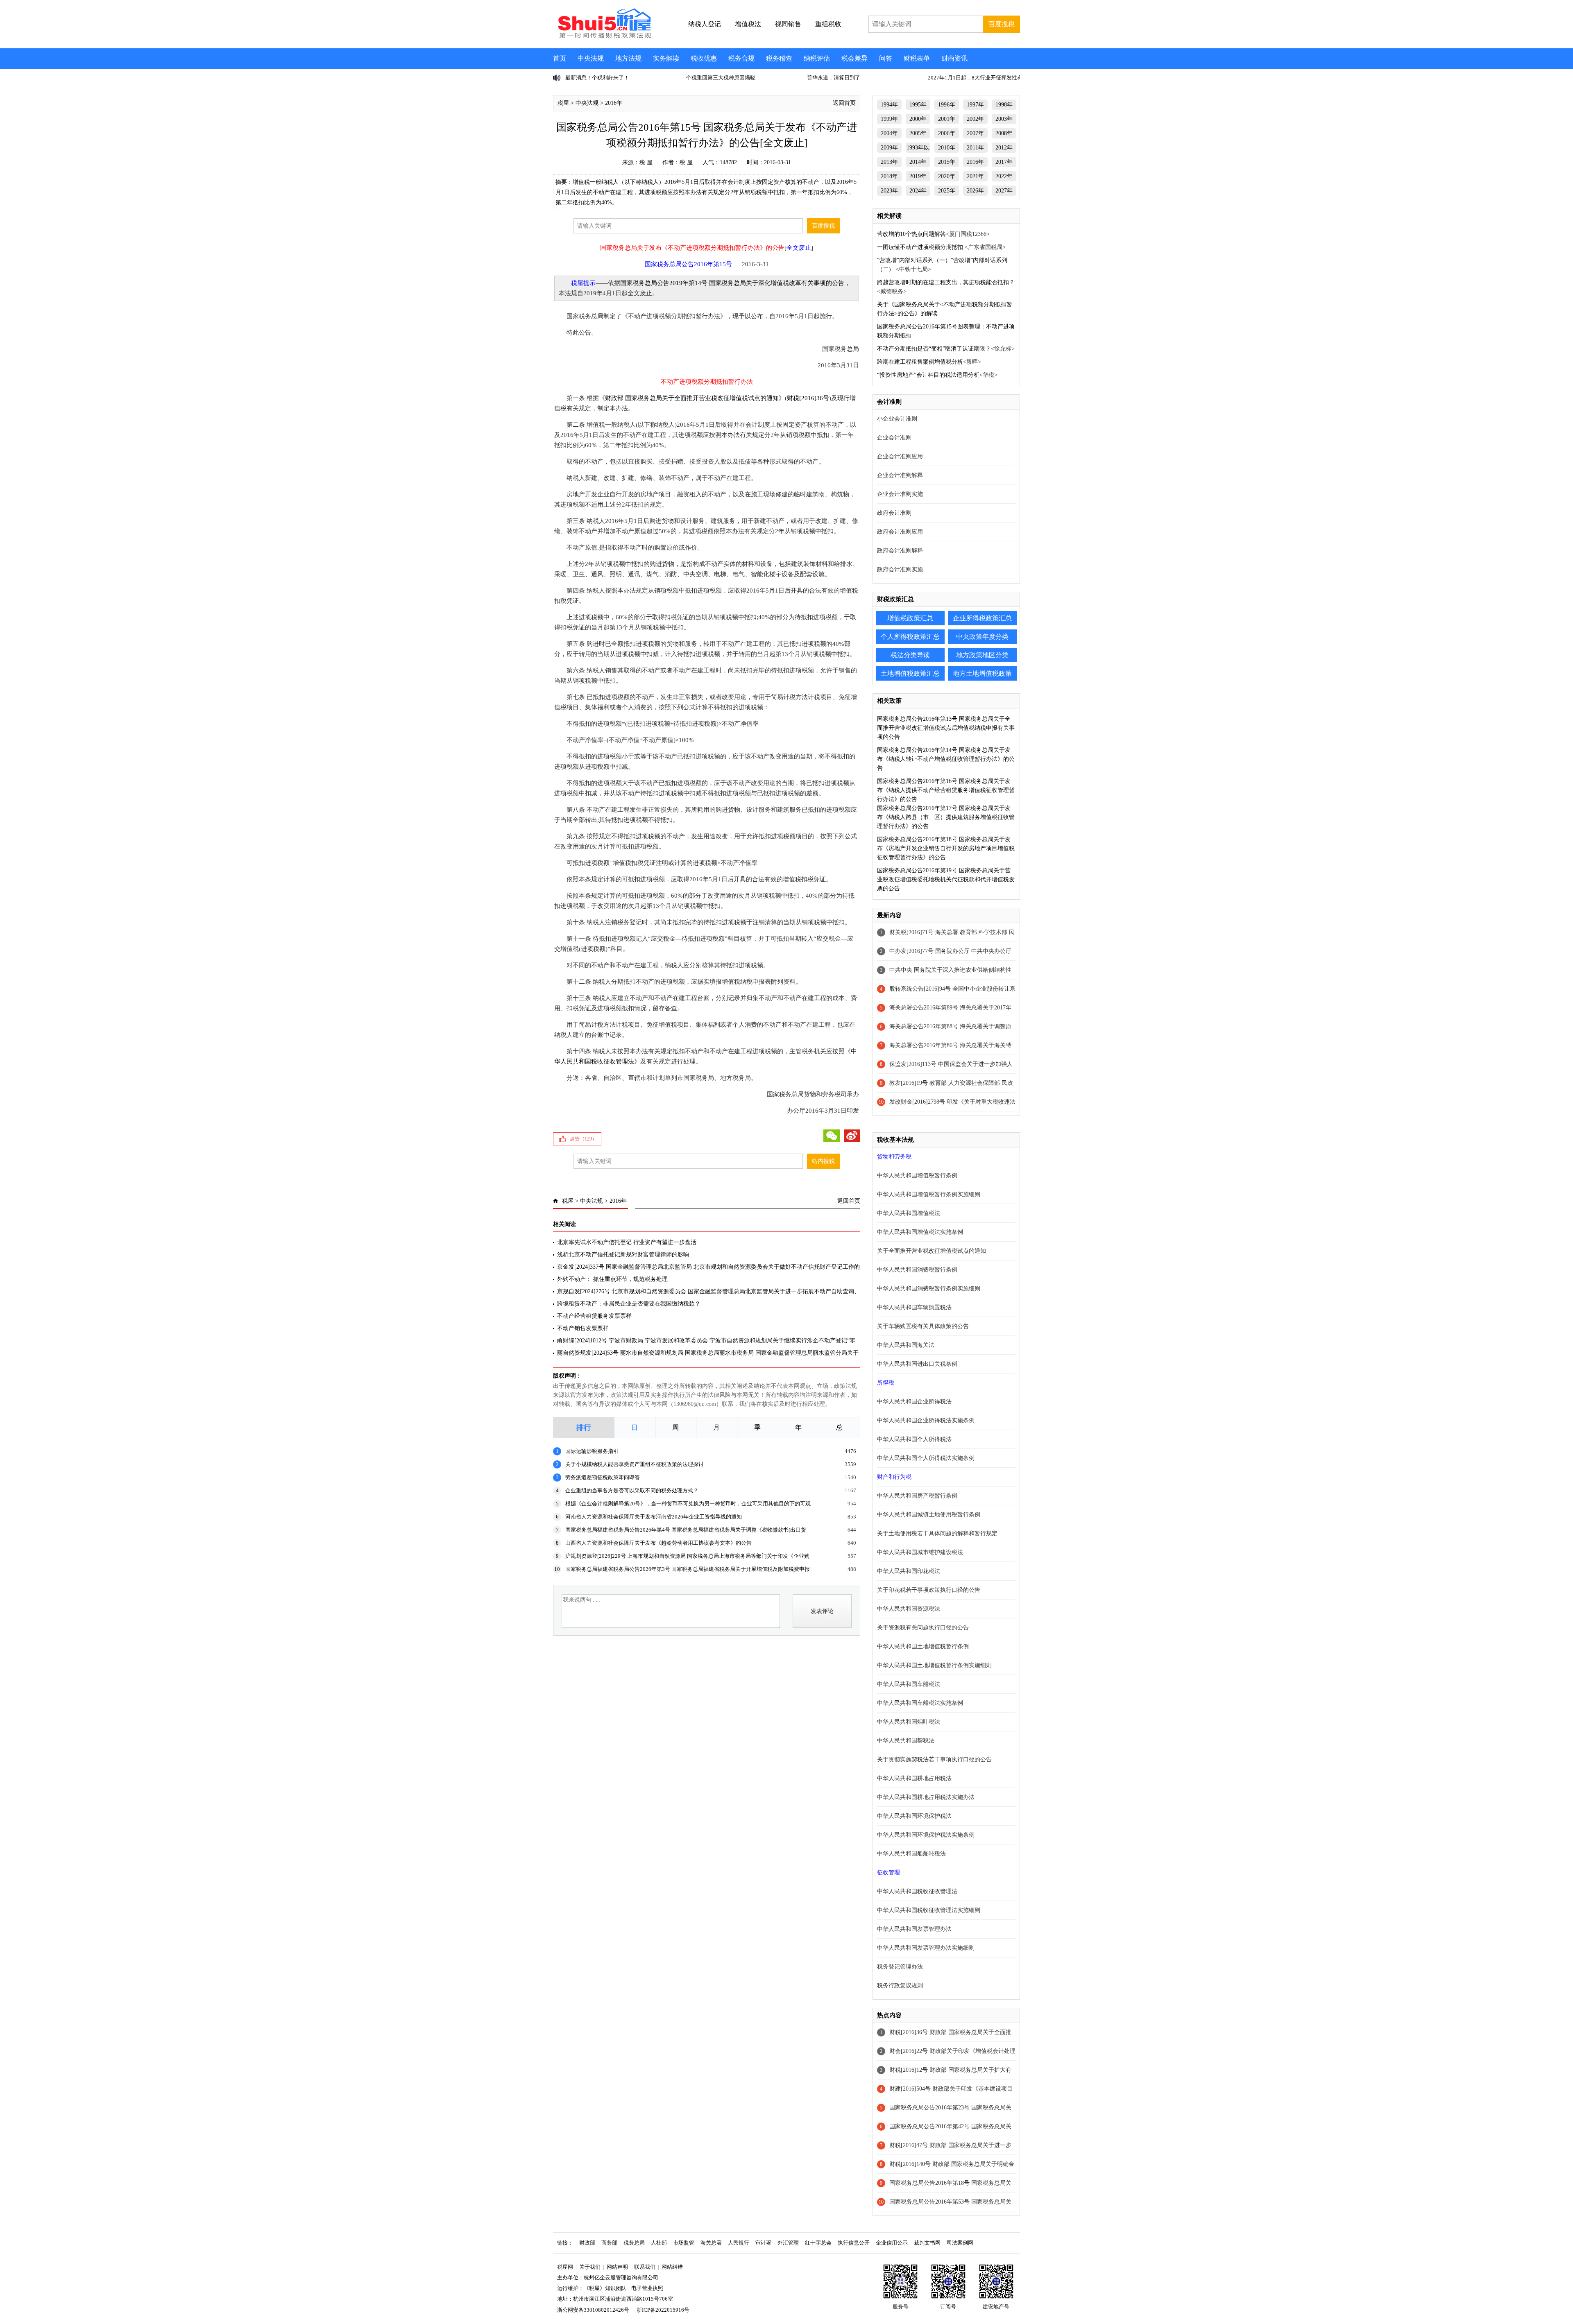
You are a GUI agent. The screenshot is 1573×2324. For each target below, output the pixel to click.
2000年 (918, 119)
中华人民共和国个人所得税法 (914, 1439)
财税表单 (917, 58)
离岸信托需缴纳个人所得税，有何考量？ (976, 78)
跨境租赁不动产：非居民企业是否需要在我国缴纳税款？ (629, 1304)
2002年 (975, 119)
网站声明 (617, 2267)
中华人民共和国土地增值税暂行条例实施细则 (934, 1665)
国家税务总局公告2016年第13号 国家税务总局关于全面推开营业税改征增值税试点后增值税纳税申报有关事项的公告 (946, 728)
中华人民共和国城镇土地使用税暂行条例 (929, 1515)
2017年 (1004, 162)
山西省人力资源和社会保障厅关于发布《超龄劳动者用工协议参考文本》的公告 (658, 1543)
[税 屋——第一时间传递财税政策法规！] (603, 37)
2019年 (918, 176)
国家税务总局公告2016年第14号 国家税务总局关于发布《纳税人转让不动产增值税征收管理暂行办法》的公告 (946, 759)
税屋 (563, 103)
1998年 (1004, 105)
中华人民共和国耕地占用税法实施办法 (926, 1797)
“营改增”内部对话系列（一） (914, 260)
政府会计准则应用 (900, 532)
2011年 (975, 148)
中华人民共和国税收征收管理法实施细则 (929, 1910)
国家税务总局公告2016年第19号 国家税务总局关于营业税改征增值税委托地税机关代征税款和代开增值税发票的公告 (946, 879)
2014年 (918, 162)
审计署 (763, 2243)
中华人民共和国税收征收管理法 (917, 1891)
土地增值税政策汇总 (910, 673)
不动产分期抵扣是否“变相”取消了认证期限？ (934, 349)
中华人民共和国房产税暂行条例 (917, 1496)
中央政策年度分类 (982, 637)
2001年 (947, 119)
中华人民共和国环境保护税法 (914, 1816)
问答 (886, 58)
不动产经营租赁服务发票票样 (594, 1316)
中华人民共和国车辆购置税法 (914, 1307)
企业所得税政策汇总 (982, 618)
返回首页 (844, 103)
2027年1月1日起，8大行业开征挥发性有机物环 (862, 78)
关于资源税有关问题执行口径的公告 (923, 1628)
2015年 (947, 162)
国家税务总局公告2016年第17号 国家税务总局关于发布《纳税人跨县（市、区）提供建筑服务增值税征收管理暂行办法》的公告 (946, 817)
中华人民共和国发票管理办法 (914, 1929)
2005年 (918, 133)
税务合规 (741, 58)
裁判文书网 (927, 2243)
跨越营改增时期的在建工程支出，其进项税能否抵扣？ (946, 282)
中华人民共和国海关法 (906, 1345)
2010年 (947, 148)
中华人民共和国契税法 (906, 1741)
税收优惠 (704, 58)
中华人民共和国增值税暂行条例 (917, 1176)
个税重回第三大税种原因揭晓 (600, 78)
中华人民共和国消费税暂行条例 (917, 1270)
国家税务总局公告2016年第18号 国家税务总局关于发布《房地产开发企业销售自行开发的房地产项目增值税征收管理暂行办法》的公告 (946, 848)
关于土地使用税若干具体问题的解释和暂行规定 (937, 1533)
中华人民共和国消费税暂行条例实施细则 (929, 1289)
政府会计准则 (894, 513)
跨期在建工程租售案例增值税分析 (920, 362)
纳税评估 (817, 58)
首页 (560, 58)
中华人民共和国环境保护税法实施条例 (926, 1835)
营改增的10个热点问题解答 (911, 234)
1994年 (889, 105)
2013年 (889, 162)
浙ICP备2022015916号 (663, 2310)
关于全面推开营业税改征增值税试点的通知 (932, 1251)
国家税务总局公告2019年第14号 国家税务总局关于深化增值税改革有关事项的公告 (732, 283)
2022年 (1004, 176)
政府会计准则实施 (900, 569)
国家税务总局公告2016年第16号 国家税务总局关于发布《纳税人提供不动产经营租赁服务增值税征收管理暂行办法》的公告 (946, 790)
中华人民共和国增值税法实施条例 (920, 1232)
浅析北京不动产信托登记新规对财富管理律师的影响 (623, 1255)
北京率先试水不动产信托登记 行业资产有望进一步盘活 (627, 1242)
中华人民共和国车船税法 (909, 1684)
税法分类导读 (910, 655)
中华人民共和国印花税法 (909, 1571)
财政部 (587, 2243)
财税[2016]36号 (808, 398)
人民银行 (739, 2243)
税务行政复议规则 (900, 1986)
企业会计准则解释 (900, 475)
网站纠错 (672, 2267)
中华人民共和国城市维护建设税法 (920, 1552)
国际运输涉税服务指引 (592, 1451)
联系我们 (645, 2267)
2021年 (975, 176)
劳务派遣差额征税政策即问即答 (603, 1477)
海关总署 (711, 2243)
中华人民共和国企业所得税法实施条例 (926, 1420)
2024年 (918, 191)
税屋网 (565, 2267)
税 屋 (646, 162)
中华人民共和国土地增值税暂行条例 (923, 1646)
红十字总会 (818, 2243)
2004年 (889, 133)
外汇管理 (788, 2243)
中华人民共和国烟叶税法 (909, 1722)
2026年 (975, 191)
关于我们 (590, 2267)
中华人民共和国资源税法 (909, 1609)
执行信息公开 (854, 2243)
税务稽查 (779, 58)
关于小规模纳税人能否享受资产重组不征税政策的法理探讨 (635, 1464)
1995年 (918, 105)
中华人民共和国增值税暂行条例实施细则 (929, 1194)
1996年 (947, 105)
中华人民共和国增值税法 (909, 1213)
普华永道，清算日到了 (713, 78)
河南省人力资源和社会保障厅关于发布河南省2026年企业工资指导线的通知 (654, 1517)
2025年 (947, 191)
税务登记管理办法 (900, 1967)
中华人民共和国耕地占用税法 (914, 1778)
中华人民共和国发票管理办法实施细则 (926, 1948)
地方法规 (628, 58)
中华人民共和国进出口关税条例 (917, 1364)
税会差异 (854, 58)
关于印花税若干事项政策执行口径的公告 (929, 1590)
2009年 (889, 148)
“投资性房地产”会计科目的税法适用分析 (928, 375)
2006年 (947, 133)
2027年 (1004, 191)
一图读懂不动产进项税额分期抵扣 (921, 247)
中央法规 (591, 58)
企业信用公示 (892, 2243)
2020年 (947, 176)
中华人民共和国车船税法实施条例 (920, 1703)
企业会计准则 (894, 438)
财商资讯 (954, 58)
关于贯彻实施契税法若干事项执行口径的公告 (934, 1759)
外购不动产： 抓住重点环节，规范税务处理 (612, 1279)
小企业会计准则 (897, 419)
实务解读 (666, 58)
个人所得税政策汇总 (910, 637)
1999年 (889, 119)
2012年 (1004, 148)
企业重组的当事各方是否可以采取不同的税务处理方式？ (632, 1490)
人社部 (659, 2243)
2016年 (614, 103)
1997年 (975, 105)
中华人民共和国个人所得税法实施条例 (926, 1458)
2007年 (975, 133)
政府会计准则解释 (900, 551)
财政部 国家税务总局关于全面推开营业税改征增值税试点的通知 (692, 398)
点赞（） (583, 1139)
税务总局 (634, 2243)
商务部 (609, 2243)
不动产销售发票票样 (583, 1328)
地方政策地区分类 (982, 655)
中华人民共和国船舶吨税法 (911, 1854)
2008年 (1004, 133)
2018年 (889, 176)
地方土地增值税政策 (982, 673)
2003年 (1004, 119)
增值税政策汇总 (910, 618)
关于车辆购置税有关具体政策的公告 (923, 1326)
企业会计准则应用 (900, 456)
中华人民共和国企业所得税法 (914, 1402)
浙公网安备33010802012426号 (593, 2310)
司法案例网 (960, 2243)
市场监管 (684, 2243)
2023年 (889, 191)
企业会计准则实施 (900, 494)
